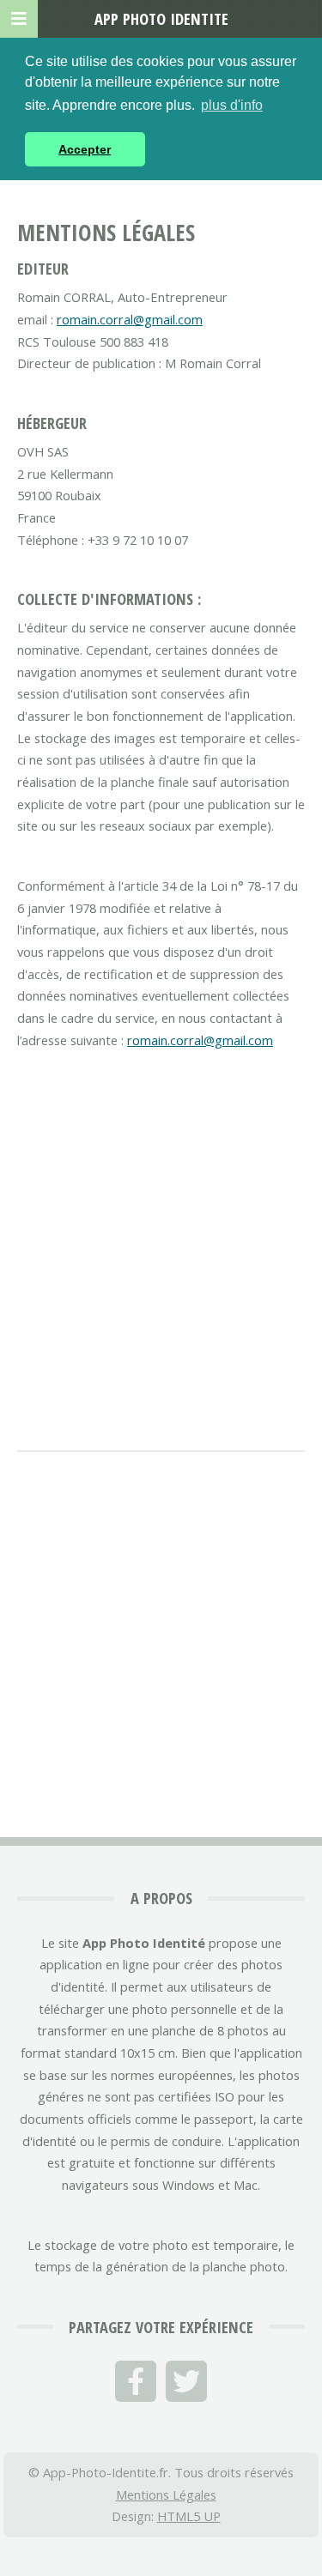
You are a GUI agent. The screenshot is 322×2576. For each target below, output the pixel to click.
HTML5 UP (189, 2516)
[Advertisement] (161, 1238)
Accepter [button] (85, 149)
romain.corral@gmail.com (130, 319)
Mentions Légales (166, 2494)
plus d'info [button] (232, 105)
